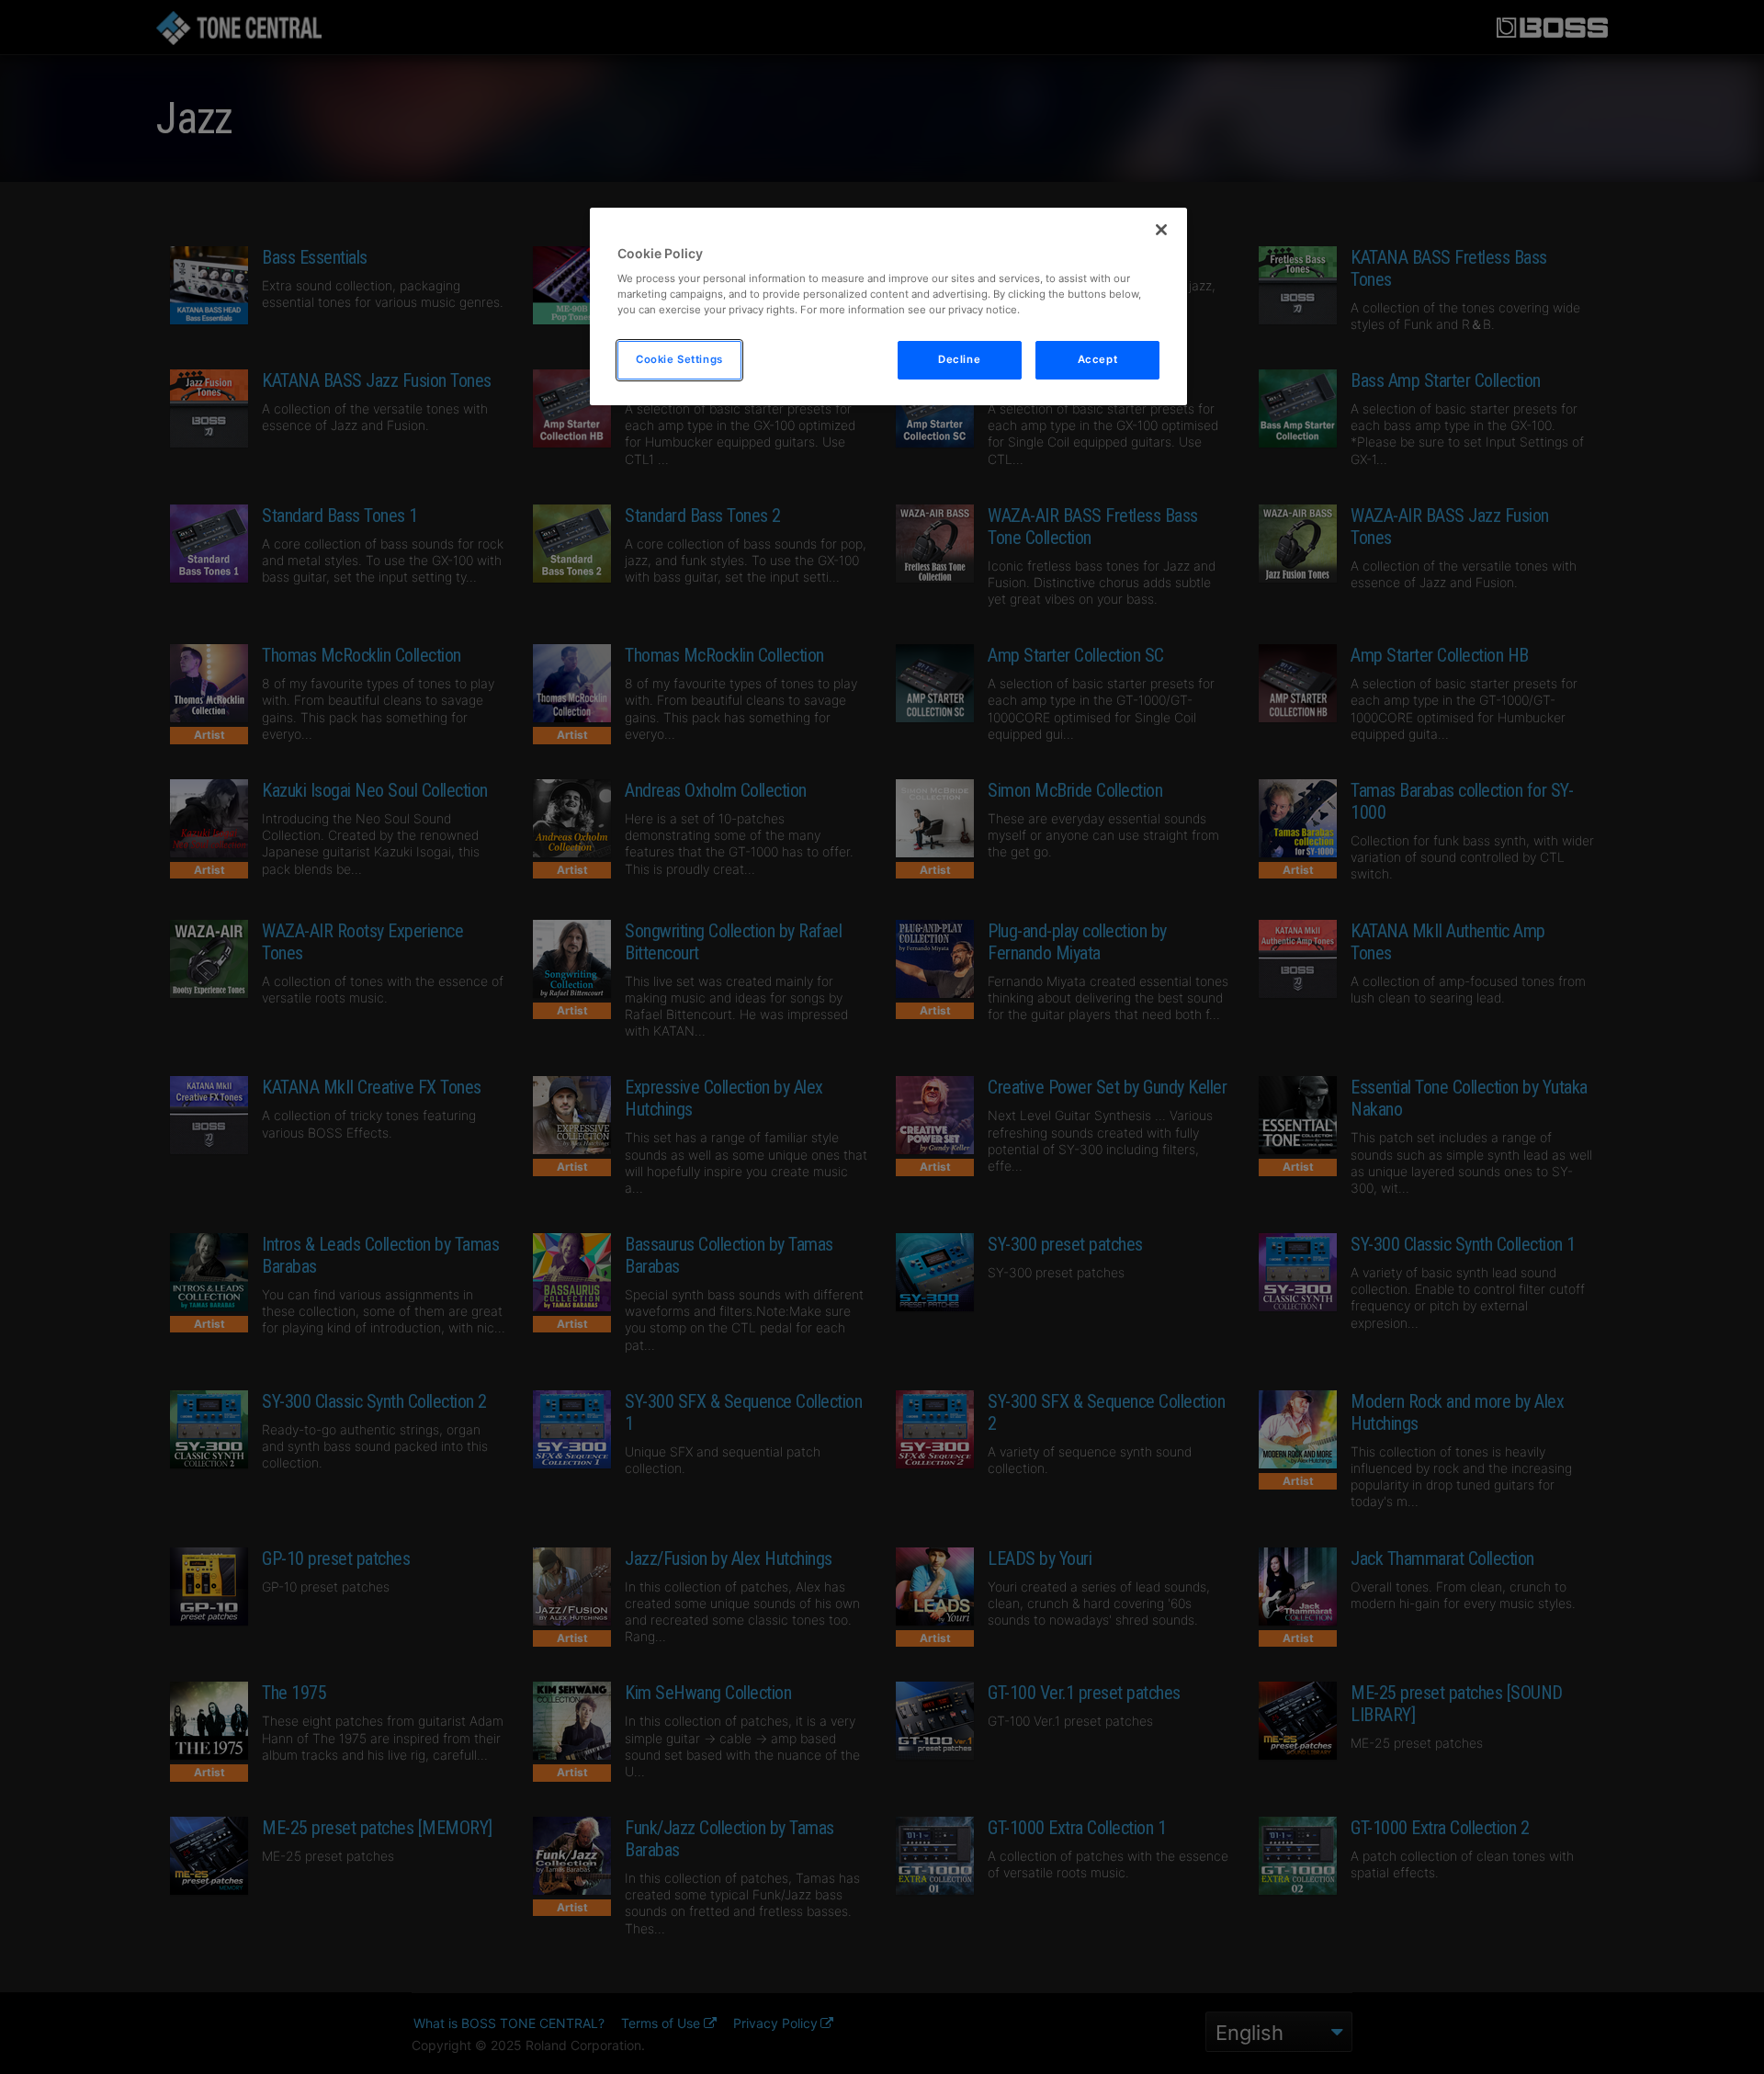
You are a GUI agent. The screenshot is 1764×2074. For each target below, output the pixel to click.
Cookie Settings (679, 359)
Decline (959, 359)
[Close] (1161, 230)
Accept (1097, 359)
